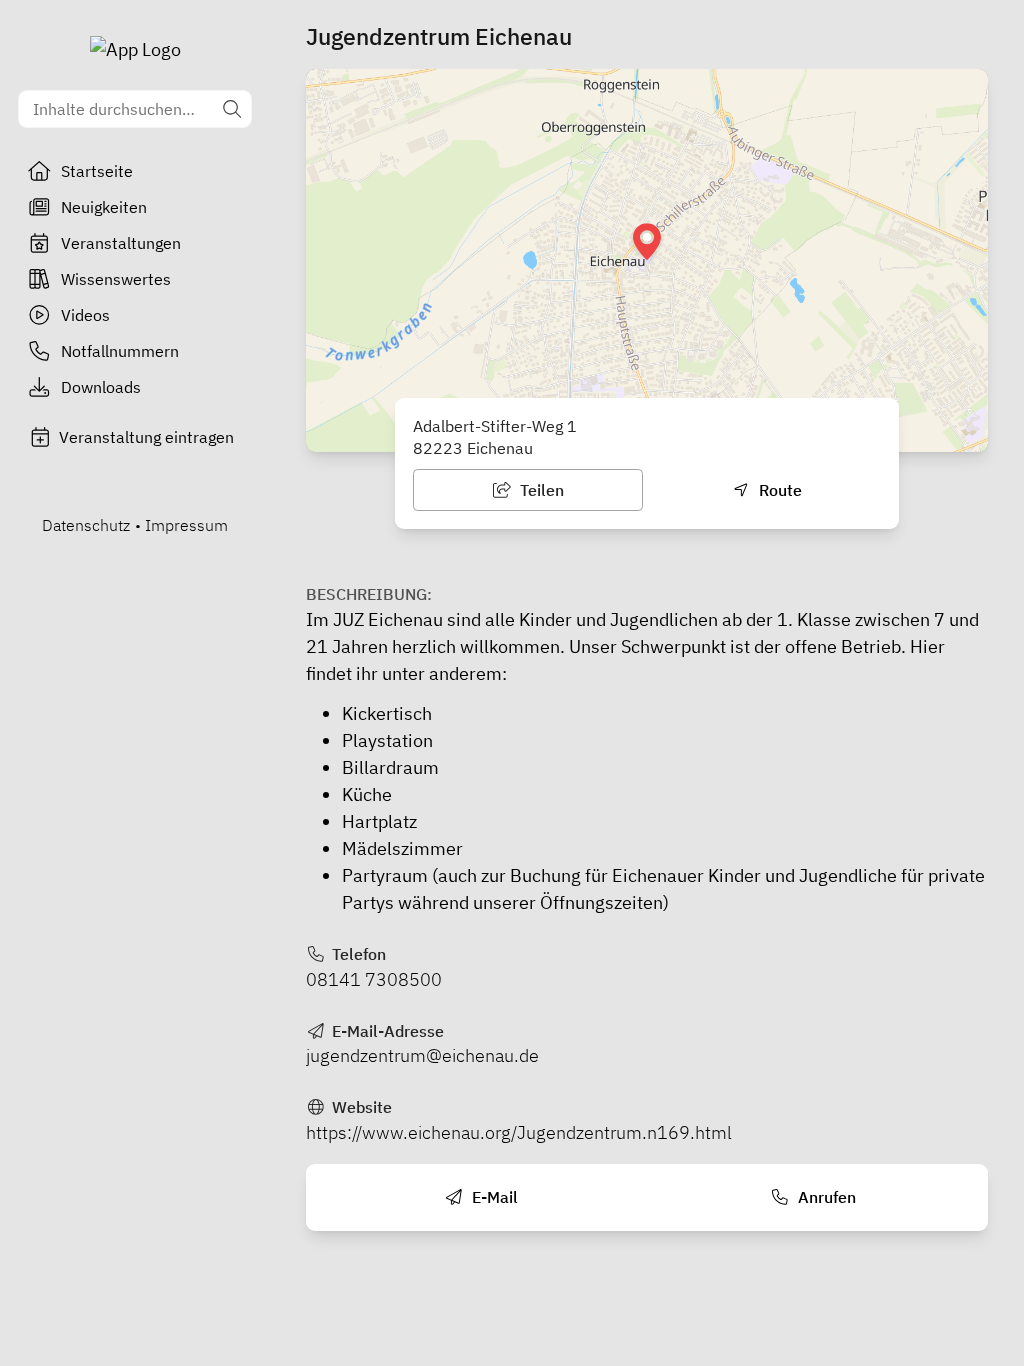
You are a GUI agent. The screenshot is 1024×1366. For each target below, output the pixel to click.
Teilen (540, 490)
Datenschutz (86, 525)
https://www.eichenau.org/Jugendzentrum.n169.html (519, 1132)
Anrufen (825, 1197)
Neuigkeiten (104, 207)
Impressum (186, 525)
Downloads (101, 387)
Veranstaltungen (121, 243)
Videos (85, 315)
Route (778, 490)
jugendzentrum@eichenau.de (422, 1055)
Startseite (97, 171)
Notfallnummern (120, 351)
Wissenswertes (116, 279)
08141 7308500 (374, 979)
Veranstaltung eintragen (146, 437)
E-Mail (493, 1197)
